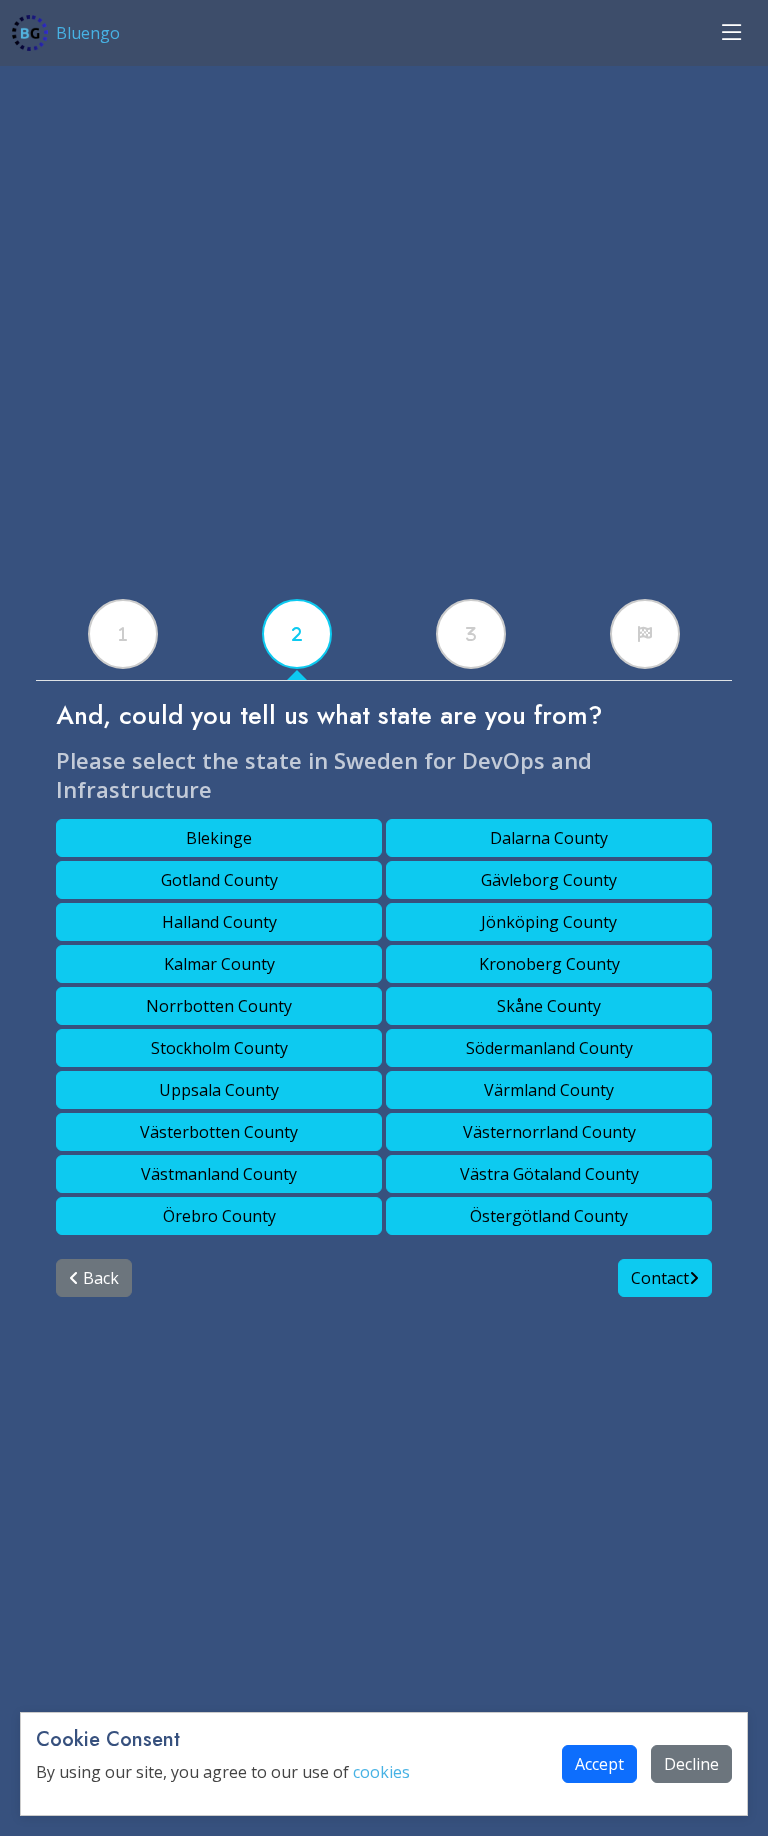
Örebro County (219, 1216)
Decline (691, 1764)
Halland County (219, 922)
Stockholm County (219, 1048)
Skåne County (549, 1006)
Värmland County (549, 1090)
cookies (381, 1772)
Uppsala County (219, 1090)
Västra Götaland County (549, 1174)
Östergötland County (549, 1216)
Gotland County (219, 880)
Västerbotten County (219, 1132)
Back (99, 1278)
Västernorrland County (549, 1132)
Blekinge (219, 838)
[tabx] (123, 634)
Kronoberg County (549, 964)
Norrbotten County (219, 1006)
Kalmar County (219, 964)
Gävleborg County (549, 880)
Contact (660, 1278)
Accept (599, 1764)
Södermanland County (549, 1048)
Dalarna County (549, 838)
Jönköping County (549, 922)
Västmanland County (219, 1174)
